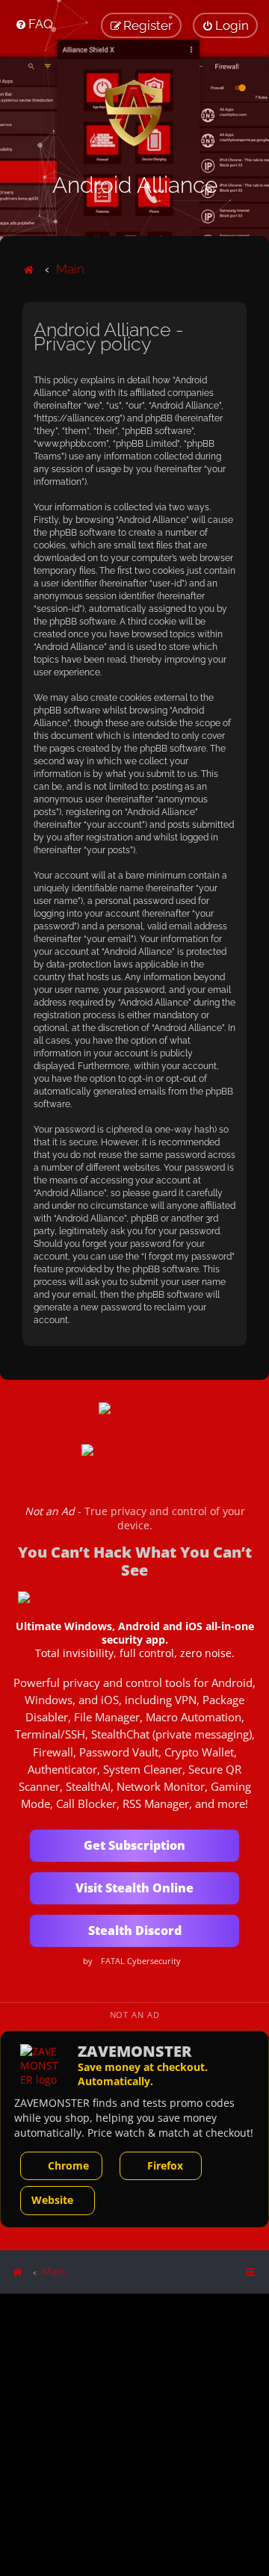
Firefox (165, 2165)
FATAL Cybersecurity (141, 1961)
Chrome (68, 2165)
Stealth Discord (135, 1931)
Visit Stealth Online (134, 1888)
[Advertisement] (134, 2434)
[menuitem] (34, 24)
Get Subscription (134, 1845)
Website (52, 2200)
